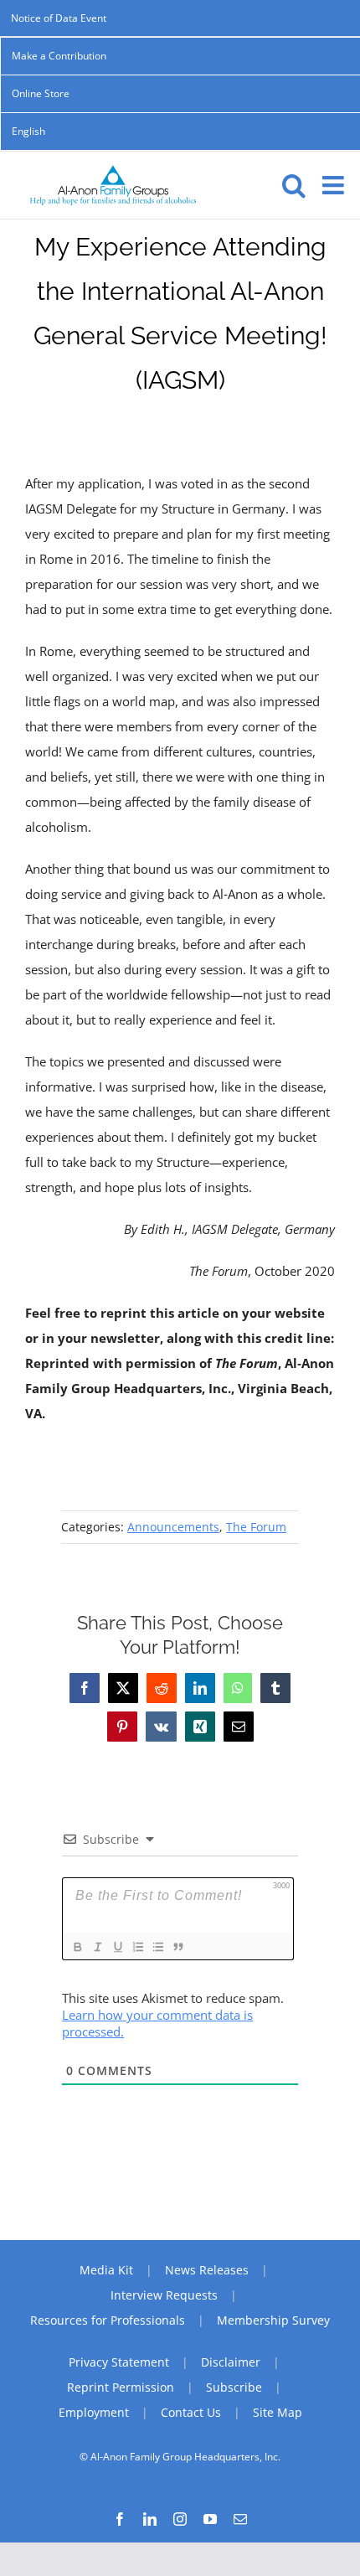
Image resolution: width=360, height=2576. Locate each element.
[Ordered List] (137, 1947)
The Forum (256, 1527)
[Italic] (97, 1947)
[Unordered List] (157, 1947)
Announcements (173, 1527)
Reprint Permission (121, 2387)
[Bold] (77, 1947)
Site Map (278, 2412)
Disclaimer (231, 2362)
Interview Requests (164, 2295)
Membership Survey (273, 2320)
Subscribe (234, 2387)
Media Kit (106, 2270)
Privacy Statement (119, 2362)
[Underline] (117, 1947)
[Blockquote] (177, 1947)
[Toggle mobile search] (294, 185)
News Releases (207, 2270)
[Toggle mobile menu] (335, 185)
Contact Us (191, 2412)
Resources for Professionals (108, 2320)
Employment (94, 2412)
